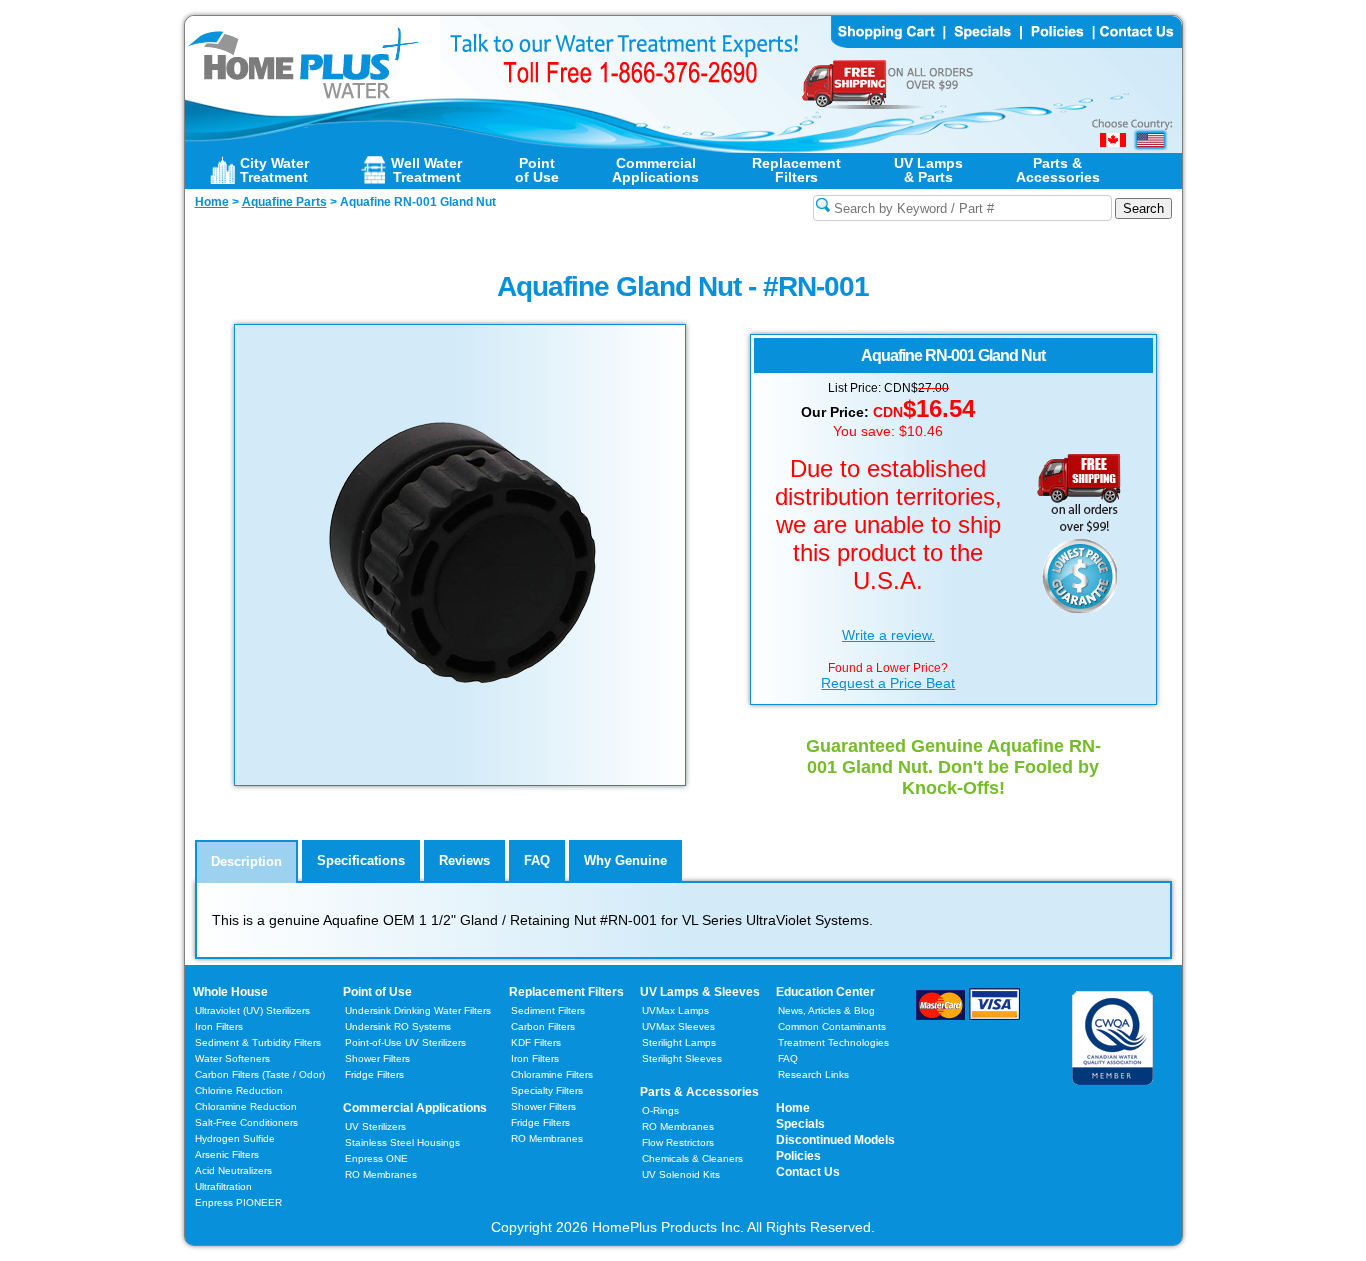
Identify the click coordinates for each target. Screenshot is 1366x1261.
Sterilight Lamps (679, 1042)
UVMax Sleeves (678, 1026)
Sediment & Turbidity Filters (258, 1042)
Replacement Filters (566, 992)
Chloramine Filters (552, 1074)
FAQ (788, 1058)
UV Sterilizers (375, 1126)
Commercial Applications (415, 1108)
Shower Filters (377, 1058)
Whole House (230, 992)
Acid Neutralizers (233, 1170)
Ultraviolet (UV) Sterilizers (252, 1010)
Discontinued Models (835, 1140)
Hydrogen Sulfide (235, 1138)
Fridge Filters (374, 1074)
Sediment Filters (548, 1010)
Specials (800, 1124)
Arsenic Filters (227, 1154)
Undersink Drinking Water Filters (418, 1010)
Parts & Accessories (699, 1092)
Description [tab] (246, 861)
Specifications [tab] (361, 860)
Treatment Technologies (833, 1042)
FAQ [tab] (537, 860)
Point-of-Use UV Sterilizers (405, 1042)
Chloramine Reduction (246, 1106)
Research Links (813, 1074)
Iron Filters (219, 1026)
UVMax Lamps (675, 1010)
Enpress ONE (376, 1158)
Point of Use (377, 992)
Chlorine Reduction (239, 1090)
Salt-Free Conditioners (246, 1122)
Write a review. (888, 635)
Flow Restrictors (678, 1142)
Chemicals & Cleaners (692, 1158)
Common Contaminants (832, 1026)
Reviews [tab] (464, 860)
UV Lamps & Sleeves (700, 992)
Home (793, 1108)
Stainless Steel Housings (402, 1142)
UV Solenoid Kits (681, 1174)
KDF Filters (536, 1042)
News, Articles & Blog (826, 1010)
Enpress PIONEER (238, 1202)
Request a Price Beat (888, 683)
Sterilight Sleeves (682, 1058)
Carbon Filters (260, 1074)
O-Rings (660, 1110)
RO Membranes (381, 1174)
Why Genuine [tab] (625, 860)
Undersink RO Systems (398, 1026)
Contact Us (808, 1172)
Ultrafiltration (223, 1186)
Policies (798, 1156)
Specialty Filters (547, 1090)
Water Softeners (232, 1058)
